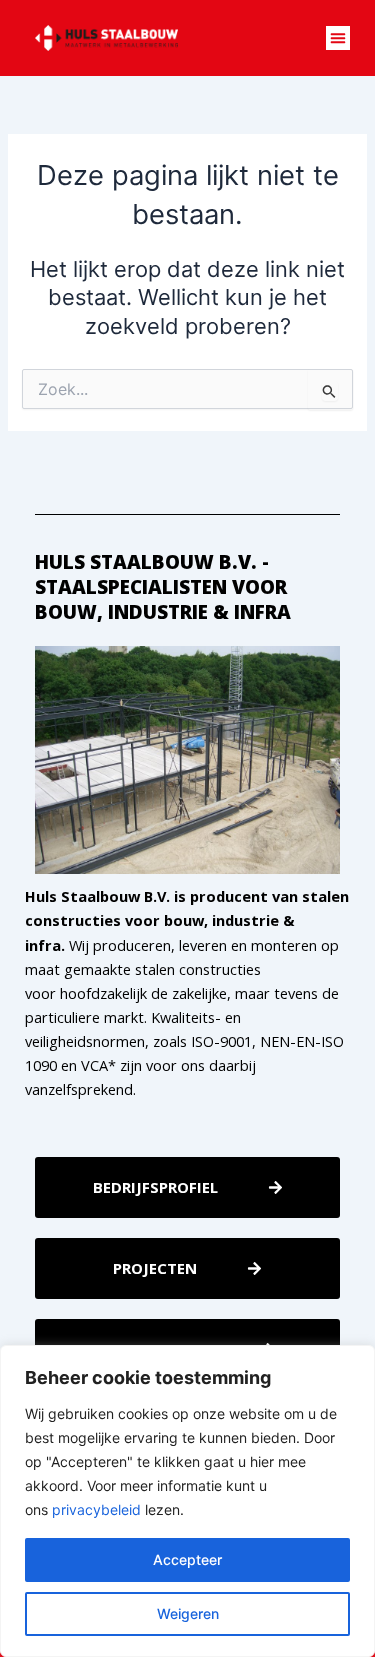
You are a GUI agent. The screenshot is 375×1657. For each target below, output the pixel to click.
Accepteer (187, 1559)
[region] (187, 1501)
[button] (338, 38)
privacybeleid (96, 1509)
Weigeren (188, 1613)
